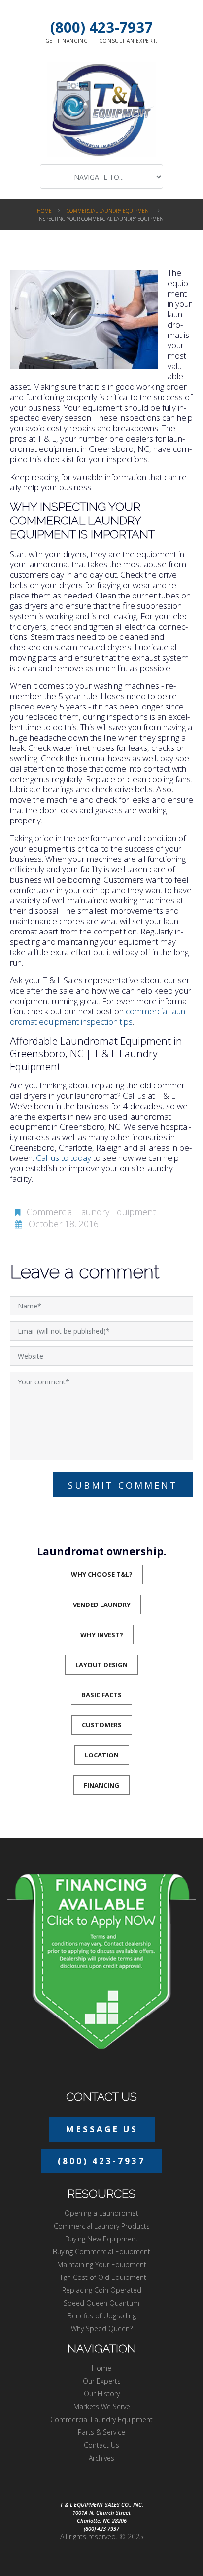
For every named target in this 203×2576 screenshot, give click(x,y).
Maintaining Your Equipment (102, 2264)
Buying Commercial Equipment (101, 2252)
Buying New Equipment (101, 2239)
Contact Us (101, 2445)
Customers (102, 1725)
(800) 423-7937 (101, 27)
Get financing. (68, 41)
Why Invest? (102, 1635)
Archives (101, 2458)
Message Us (102, 2129)
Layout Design (101, 1665)
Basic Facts (101, 1695)
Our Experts (102, 2381)
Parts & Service (101, 2432)
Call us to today (64, 1158)
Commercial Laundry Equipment (109, 211)
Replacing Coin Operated (102, 2290)
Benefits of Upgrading (102, 2316)
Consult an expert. (129, 41)
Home (44, 211)
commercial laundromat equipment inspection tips (99, 1016)
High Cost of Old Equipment (102, 2277)
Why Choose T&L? (102, 1574)
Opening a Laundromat (101, 2213)
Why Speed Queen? (102, 2329)
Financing (101, 1785)
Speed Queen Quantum (101, 2303)
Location (102, 1755)
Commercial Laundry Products (102, 2226)
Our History (102, 2394)
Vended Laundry (102, 1605)
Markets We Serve (102, 2407)
